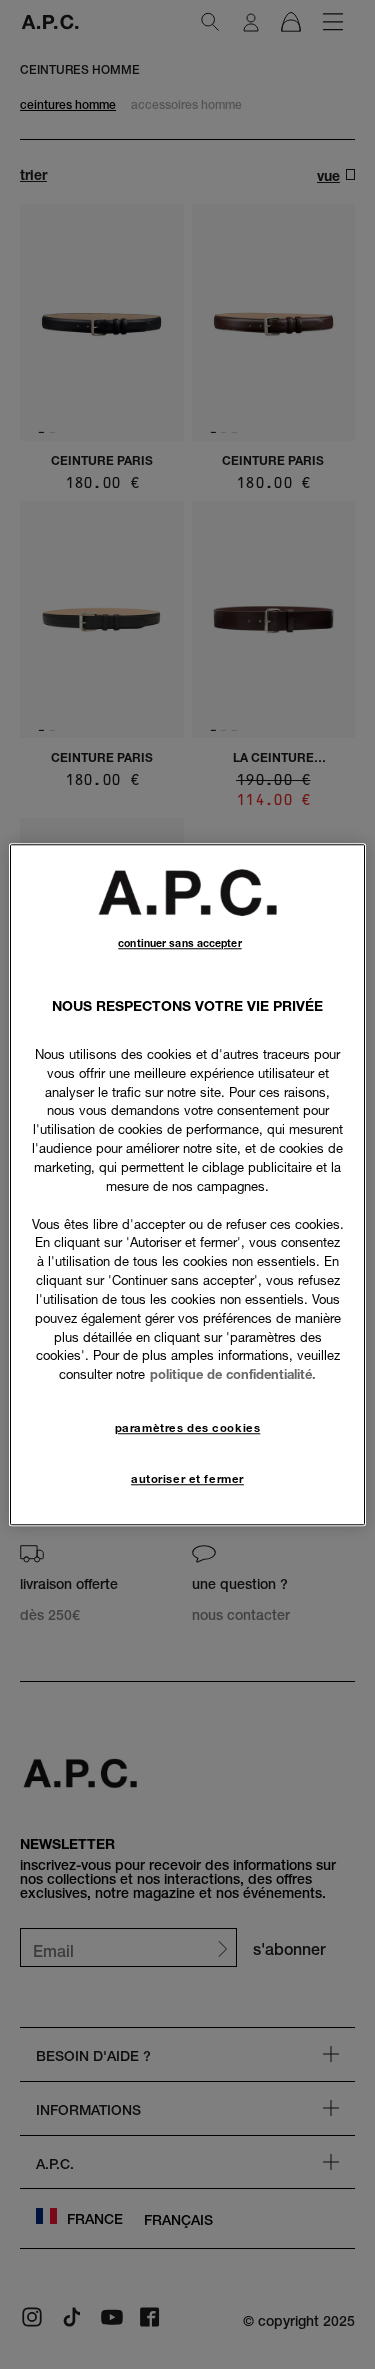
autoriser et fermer (187, 1479)
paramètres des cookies (188, 1428)
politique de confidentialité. (233, 1375)
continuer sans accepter (179, 943)
